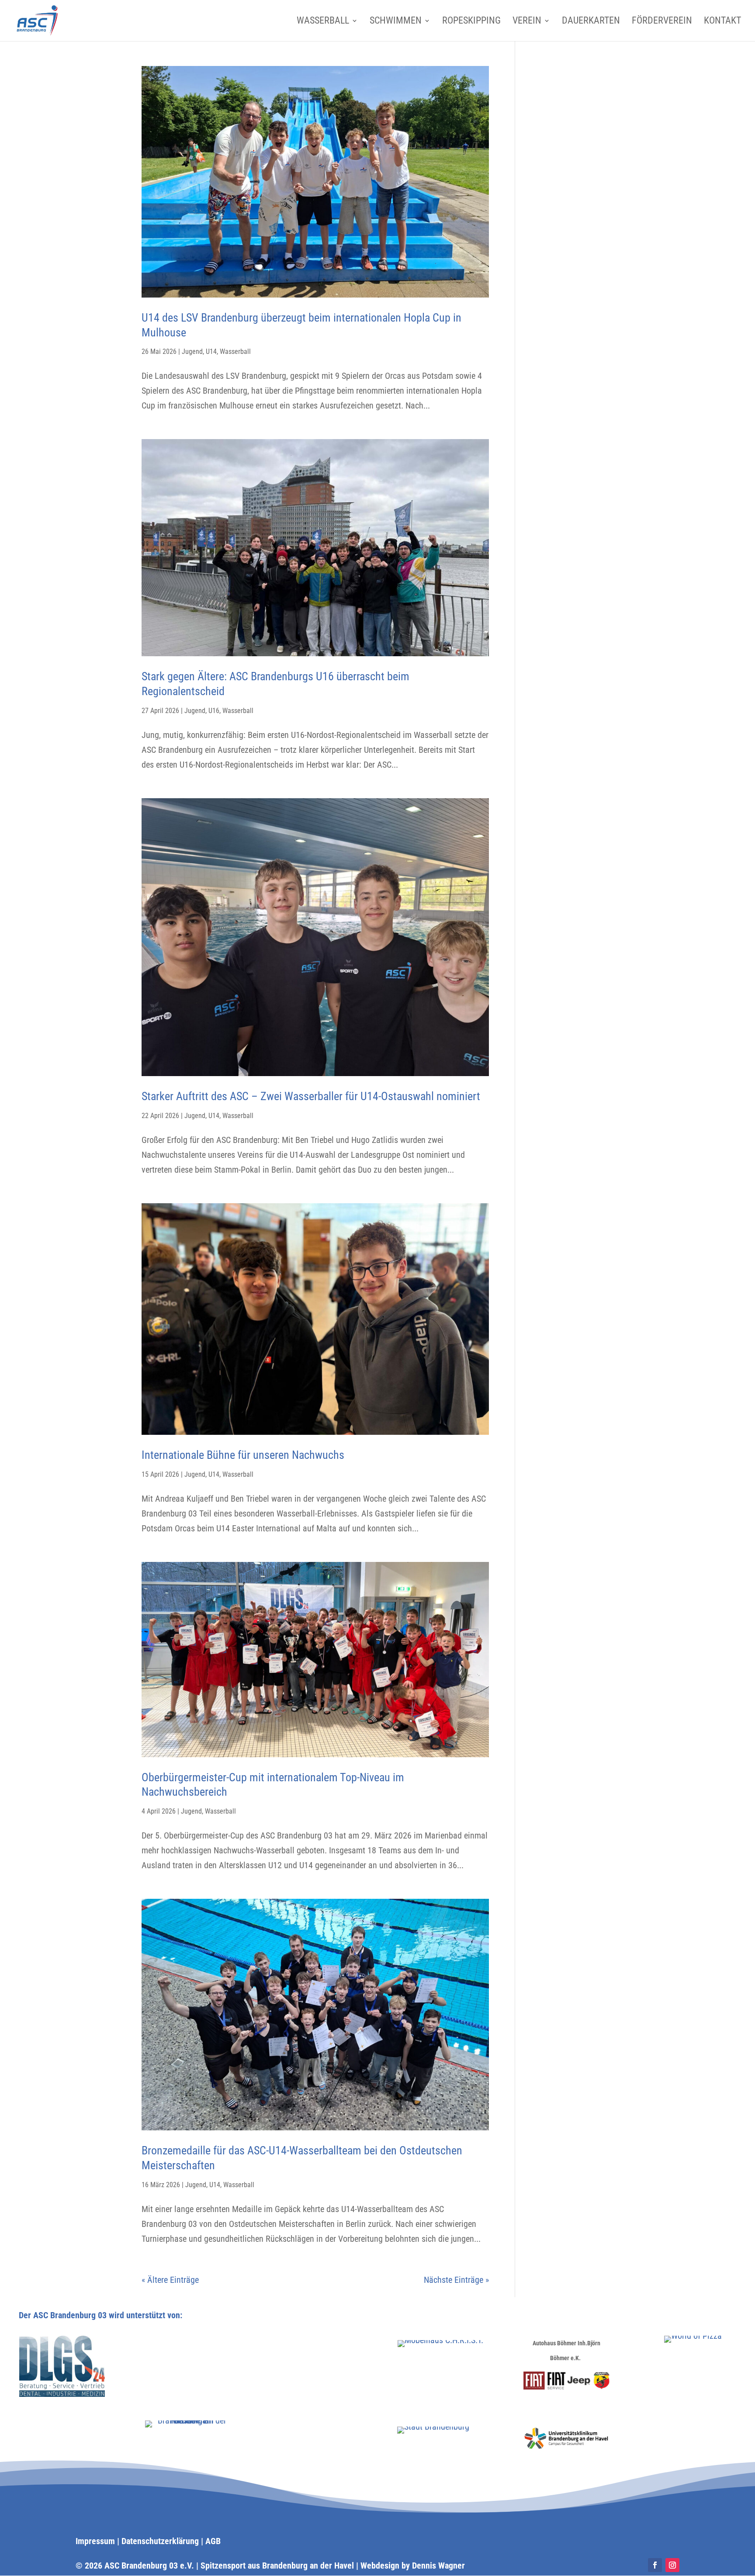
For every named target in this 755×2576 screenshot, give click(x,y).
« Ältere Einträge (170, 2280)
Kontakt (722, 22)
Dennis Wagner (438, 2566)
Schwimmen (396, 22)
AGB (213, 2541)
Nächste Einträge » (456, 2280)
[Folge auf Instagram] (672, 2565)
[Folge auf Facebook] (655, 2565)
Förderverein (662, 22)
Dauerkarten (591, 22)
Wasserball (323, 22)
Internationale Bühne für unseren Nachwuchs (243, 1455)
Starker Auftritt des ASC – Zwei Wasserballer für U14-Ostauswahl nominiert (311, 1096)
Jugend (192, 351)
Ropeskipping (471, 22)
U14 (211, 351)
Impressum (95, 2541)
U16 (214, 711)
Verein (527, 22)
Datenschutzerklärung (160, 2541)
